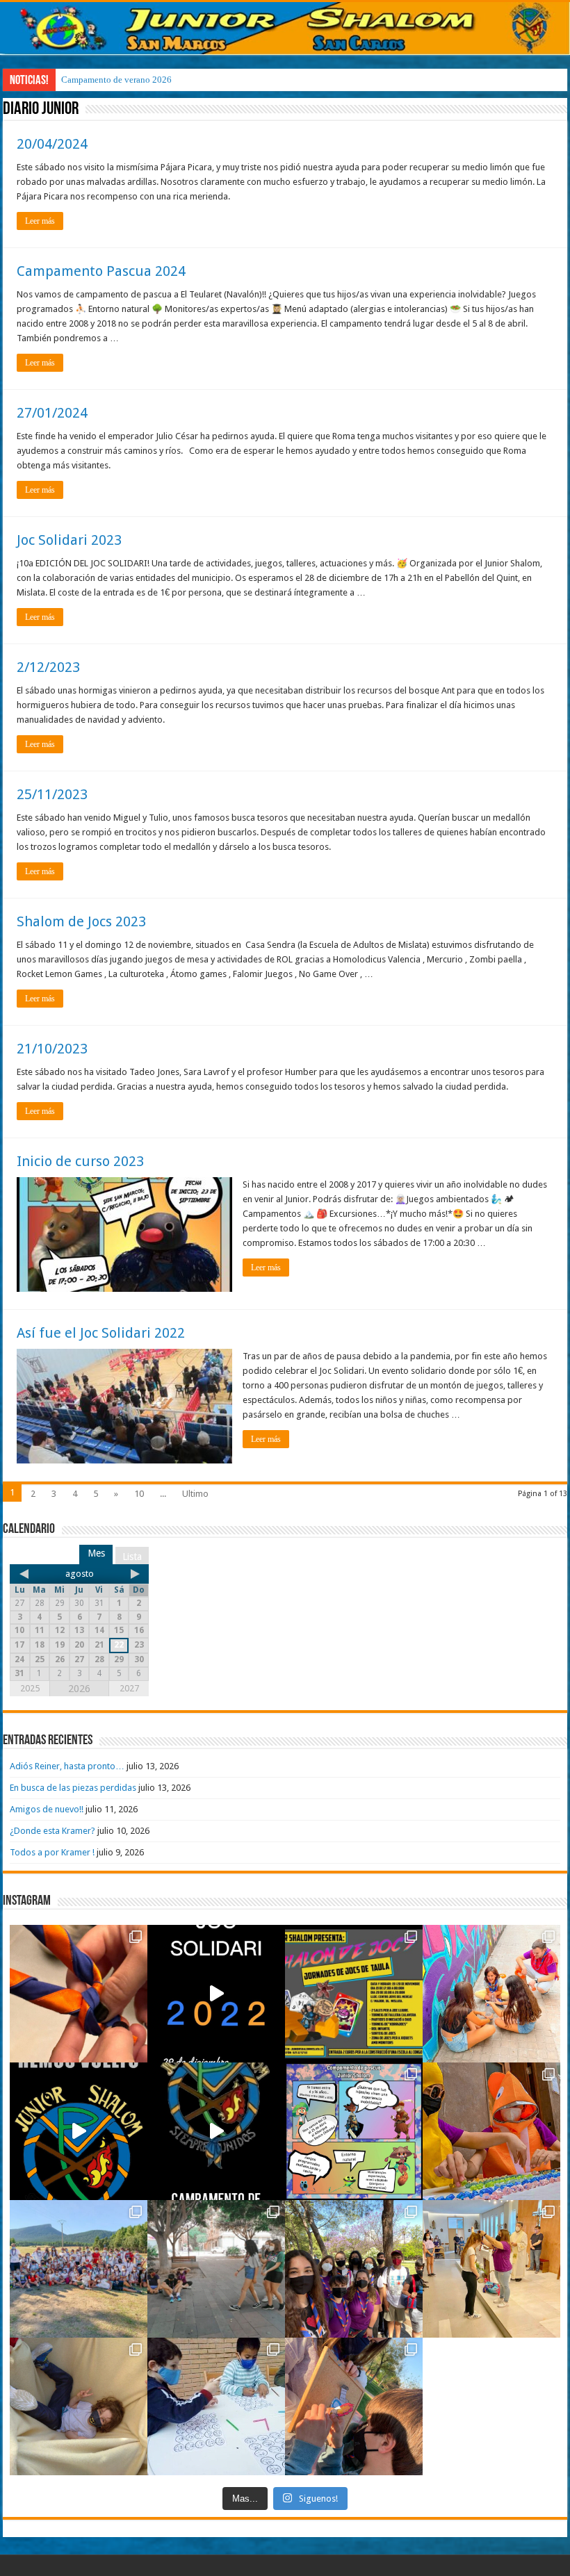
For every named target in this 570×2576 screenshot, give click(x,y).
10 (139, 1494)
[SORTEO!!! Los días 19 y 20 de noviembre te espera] (354, 1994)
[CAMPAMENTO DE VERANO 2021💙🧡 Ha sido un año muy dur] (79, 2269)
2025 (30, 1688)
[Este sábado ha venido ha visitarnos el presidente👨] (216, 2269)
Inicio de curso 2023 (80, 1161)
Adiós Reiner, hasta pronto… (67, 1766)
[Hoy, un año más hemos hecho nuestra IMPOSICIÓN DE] (79, 1994)
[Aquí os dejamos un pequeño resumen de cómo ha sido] (216, 2131)
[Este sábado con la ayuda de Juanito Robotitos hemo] (79, 2406)
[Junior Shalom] (285, 28)
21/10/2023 (52, 1049)
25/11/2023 (52, 794)
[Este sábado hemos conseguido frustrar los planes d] (216, 2406)
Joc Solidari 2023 (69, 540)
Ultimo (195, 1494)
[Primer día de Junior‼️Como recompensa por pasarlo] (491, 1994)
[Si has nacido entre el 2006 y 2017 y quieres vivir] (79, 2131)
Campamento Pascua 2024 (101, 271)
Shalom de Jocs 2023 (81, 921)
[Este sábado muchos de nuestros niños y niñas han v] (491, 2269)
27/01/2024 (52, 413)
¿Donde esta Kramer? (52, 1831)
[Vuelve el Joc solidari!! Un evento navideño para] (216, 1994)
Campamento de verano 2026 (116, 80)
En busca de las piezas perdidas (73, 1788)
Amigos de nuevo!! (47, 1809)
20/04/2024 (52, 144)
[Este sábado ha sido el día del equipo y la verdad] (354, 2269)
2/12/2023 (48, 667)
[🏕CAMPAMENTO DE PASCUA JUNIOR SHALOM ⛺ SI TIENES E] (354, 2131)
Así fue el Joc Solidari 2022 (101, 1333)
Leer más (40, 221)
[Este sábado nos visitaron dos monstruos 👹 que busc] (491, 2131)
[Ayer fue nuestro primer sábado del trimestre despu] (354, 2406)
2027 (129, 1688)
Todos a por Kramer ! (52, 1852)
